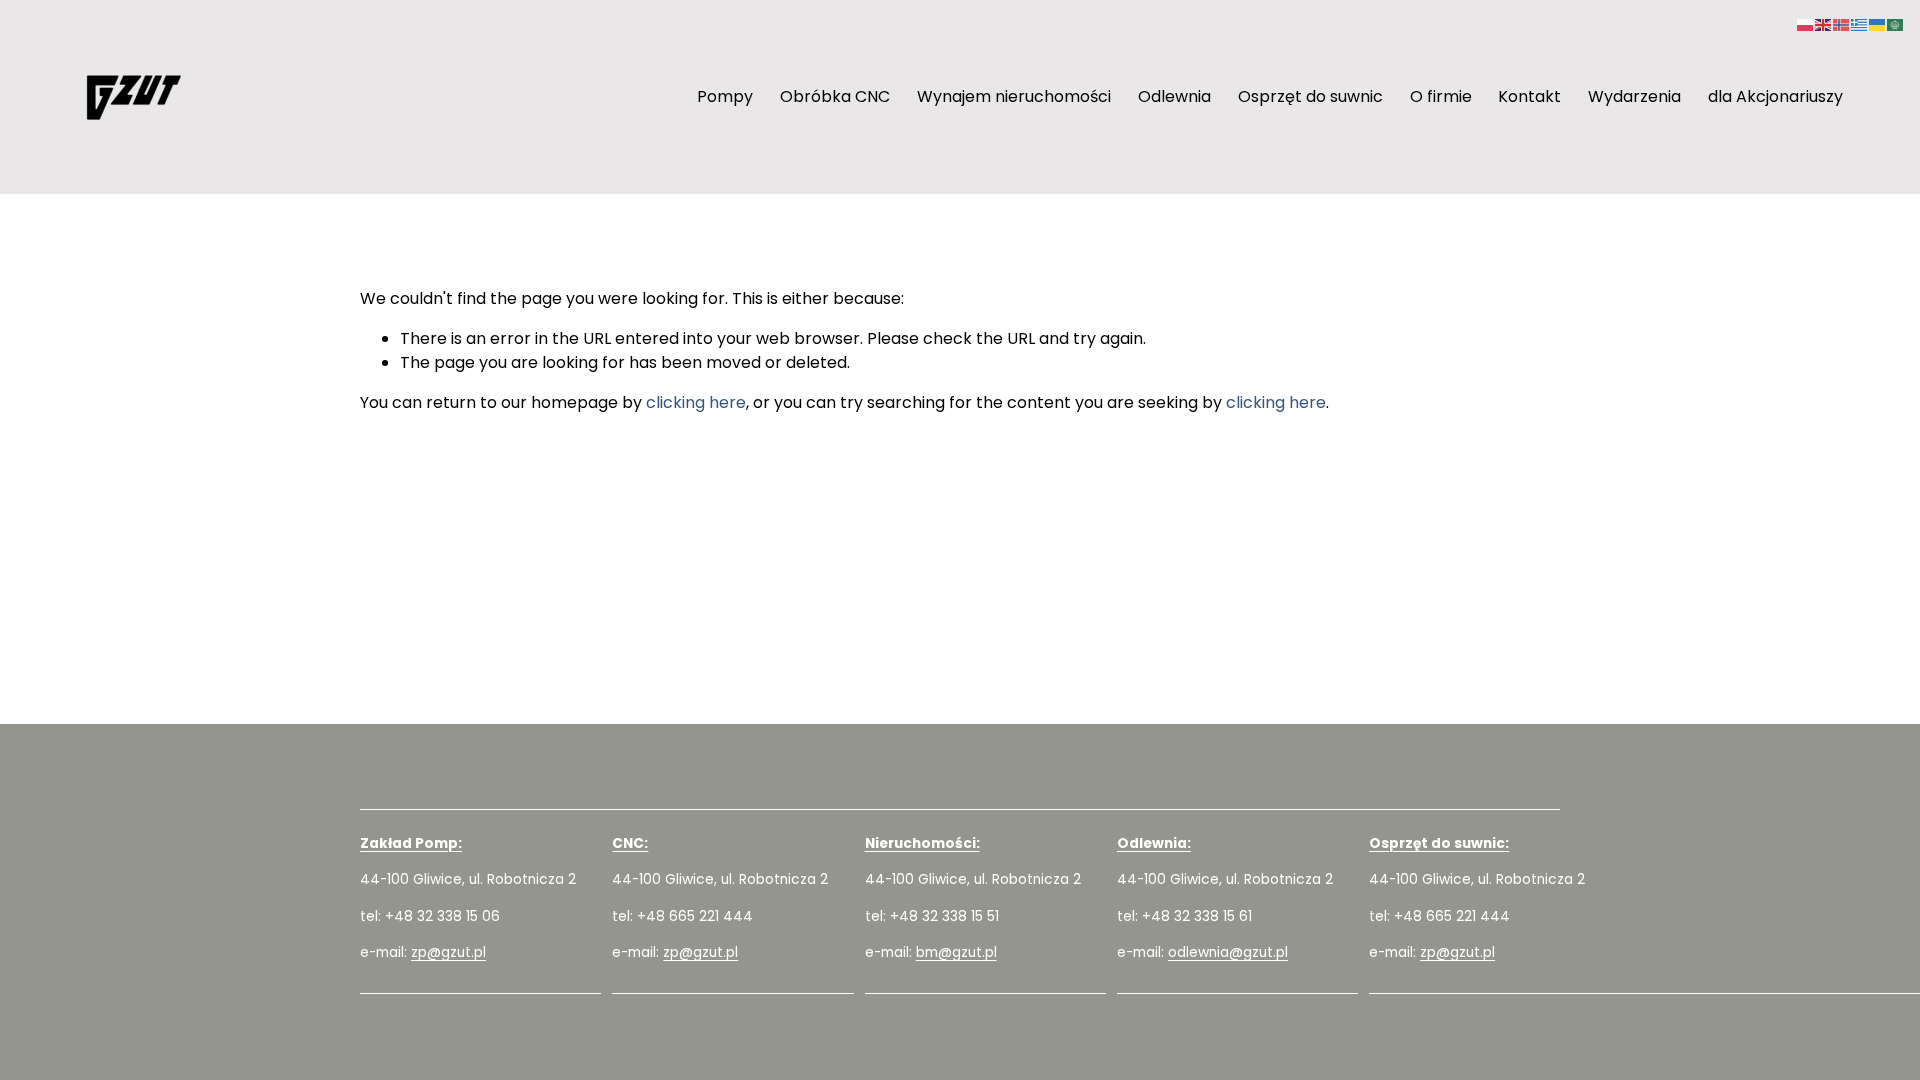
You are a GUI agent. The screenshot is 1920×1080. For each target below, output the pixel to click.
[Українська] (1878, 23)
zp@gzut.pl (448, 952)
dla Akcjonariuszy (1775, 96)
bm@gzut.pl (956, 952)
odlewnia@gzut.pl (1228, 952)
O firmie (1441, 96)
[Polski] (1806, 23)
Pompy (725, 96)
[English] (1824, 23)
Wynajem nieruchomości (1014, 96)
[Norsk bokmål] (1842, 23)
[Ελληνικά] (1860, 23)
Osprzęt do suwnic (1310, 96)
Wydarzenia (1634, 96)
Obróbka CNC (835, 96)
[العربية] (1896, 23)
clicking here (696, 402)
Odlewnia (1174, 96)
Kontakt (1529, 96)
